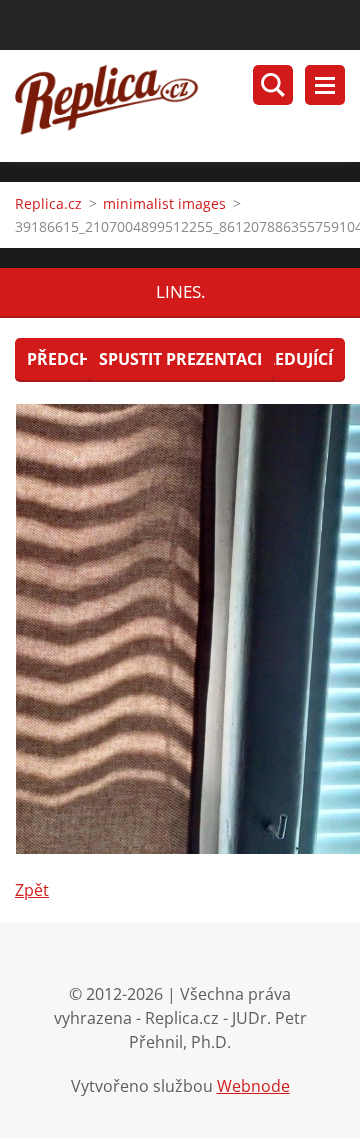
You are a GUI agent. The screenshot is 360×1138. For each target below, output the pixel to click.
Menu (325, 85)
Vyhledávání (273, 85)
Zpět (32, 890)
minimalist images (164, 203)
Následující (283, 359)
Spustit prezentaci (180, 359)
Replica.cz (48, 203)
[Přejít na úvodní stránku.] (187, 106)
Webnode (253, 1086)
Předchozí (72, 359)
